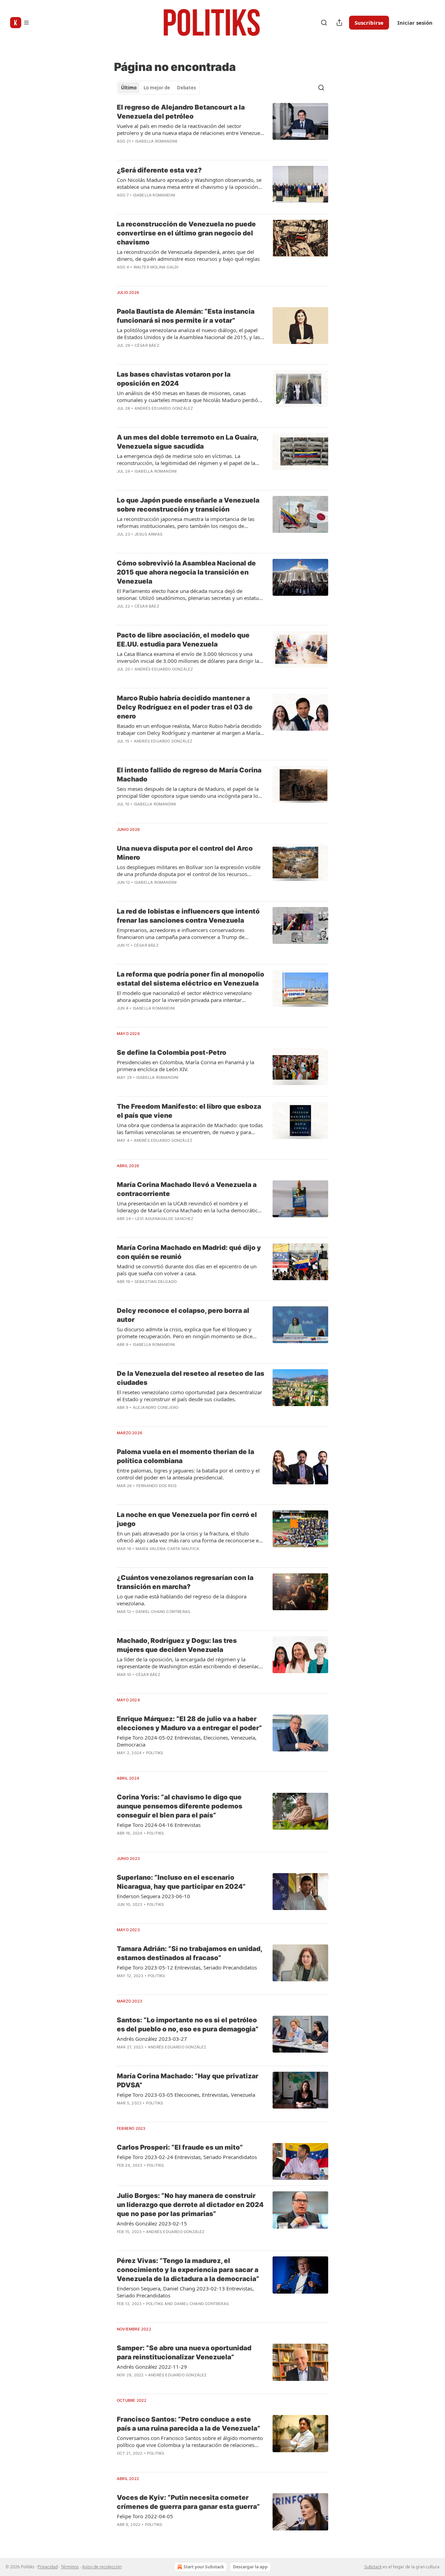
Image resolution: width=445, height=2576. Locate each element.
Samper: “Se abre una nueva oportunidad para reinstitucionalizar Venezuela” (184, 2353)
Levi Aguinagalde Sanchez (164, 1219)
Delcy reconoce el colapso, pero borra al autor (183, 1315)
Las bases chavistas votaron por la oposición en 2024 (174, 379)
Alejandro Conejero (156, 1407)
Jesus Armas (148, 534)
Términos (70, 2567)
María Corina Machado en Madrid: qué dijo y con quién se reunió (189, 1252)
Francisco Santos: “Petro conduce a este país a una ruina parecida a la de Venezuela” (189, 2424)
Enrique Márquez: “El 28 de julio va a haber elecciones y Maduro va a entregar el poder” (189, 1723)
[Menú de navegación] (20, 23)
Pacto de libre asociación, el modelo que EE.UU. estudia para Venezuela (183, 640)
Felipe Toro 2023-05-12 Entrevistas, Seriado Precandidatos (187, 1967)
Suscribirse (369, 23)
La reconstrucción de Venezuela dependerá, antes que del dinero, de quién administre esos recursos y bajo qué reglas (188, 255)
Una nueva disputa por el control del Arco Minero (185, 853)
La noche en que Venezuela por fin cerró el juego (187, 1519)
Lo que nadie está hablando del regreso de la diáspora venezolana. (182, 1600)
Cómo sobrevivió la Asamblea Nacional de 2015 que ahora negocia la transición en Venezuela (186, 572)
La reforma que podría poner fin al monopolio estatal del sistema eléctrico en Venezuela (191, 979)
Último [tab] (129, 88)
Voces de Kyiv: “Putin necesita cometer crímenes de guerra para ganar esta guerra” (188, 2502)
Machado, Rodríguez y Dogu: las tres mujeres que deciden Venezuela (177, 1645)
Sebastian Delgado (156, 1282)
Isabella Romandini (156, 141)
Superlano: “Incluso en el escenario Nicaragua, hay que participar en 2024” (181, 1882)
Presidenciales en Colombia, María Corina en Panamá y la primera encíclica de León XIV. (185, 1066)
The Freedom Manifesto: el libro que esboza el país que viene (189, 1111)
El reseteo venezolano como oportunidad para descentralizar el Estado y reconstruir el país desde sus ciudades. (189, 1396)
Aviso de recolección (102, 2567)
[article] (222, 129)
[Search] (324, 23)
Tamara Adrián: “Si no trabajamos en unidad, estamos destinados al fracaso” (189, 1953)
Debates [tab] (186, 88)
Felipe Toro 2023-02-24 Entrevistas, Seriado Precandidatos (187, 2157)
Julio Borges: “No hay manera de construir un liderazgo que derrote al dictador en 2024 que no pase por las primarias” (190, 2205)
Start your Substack (204, 2567)
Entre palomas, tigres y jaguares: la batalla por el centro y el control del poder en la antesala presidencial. (188, 1474)
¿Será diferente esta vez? (159, 170)
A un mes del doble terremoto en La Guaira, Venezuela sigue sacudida (188, 442)
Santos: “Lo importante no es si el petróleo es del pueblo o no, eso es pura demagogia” (188, 2025)
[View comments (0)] (170, 150)
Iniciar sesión (415, 23)
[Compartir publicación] (339, 23)
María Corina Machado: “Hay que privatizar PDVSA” (188, 2081)
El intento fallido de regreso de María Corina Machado (189, 775)
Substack (373, 2567)
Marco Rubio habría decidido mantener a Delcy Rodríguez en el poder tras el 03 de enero (185, 707)
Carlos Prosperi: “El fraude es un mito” (180, 2147)
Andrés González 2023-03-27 (152, 2039)
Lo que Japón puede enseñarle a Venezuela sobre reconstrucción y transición (188, 505)
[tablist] (158, 88)
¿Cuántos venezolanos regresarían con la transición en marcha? (185, 1582)
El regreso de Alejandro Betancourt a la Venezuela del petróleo (181, 112)
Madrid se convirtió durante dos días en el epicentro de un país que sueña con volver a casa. (187, 1270)
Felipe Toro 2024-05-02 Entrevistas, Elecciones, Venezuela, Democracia (187, 1741)
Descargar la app (250, 2567)
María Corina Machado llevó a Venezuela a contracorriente (187, 1189)
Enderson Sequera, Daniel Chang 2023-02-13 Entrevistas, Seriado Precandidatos (185, 2292)
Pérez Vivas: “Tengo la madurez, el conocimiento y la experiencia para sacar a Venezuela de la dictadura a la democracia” (188, 2270)
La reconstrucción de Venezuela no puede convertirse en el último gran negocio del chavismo (186, 233)
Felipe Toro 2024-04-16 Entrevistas (159, 1825)
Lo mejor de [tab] (157, 88)
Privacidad (48, 2567)
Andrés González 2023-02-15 (152, 2223)
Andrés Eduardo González (164, 408)
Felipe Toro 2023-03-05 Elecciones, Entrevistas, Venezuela (186, 2095)
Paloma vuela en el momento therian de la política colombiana (185, 1456)
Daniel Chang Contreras (163, 1612)
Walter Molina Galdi (156, 267)
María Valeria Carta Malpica (167, 1549)
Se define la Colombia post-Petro (172, 1053)
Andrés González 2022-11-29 (152, 2367)
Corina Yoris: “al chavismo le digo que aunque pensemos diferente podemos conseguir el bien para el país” (180, 1806)
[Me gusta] (121, 1762)
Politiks (155, 1753)
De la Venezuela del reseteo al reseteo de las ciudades (191, 1378)
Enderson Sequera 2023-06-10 (153, 1896)
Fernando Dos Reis (156, 1486)
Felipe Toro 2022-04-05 (145, 2516)
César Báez (147, 345)
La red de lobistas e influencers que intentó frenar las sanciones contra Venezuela (188, 916)
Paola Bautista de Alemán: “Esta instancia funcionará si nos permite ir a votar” (186, 316)
